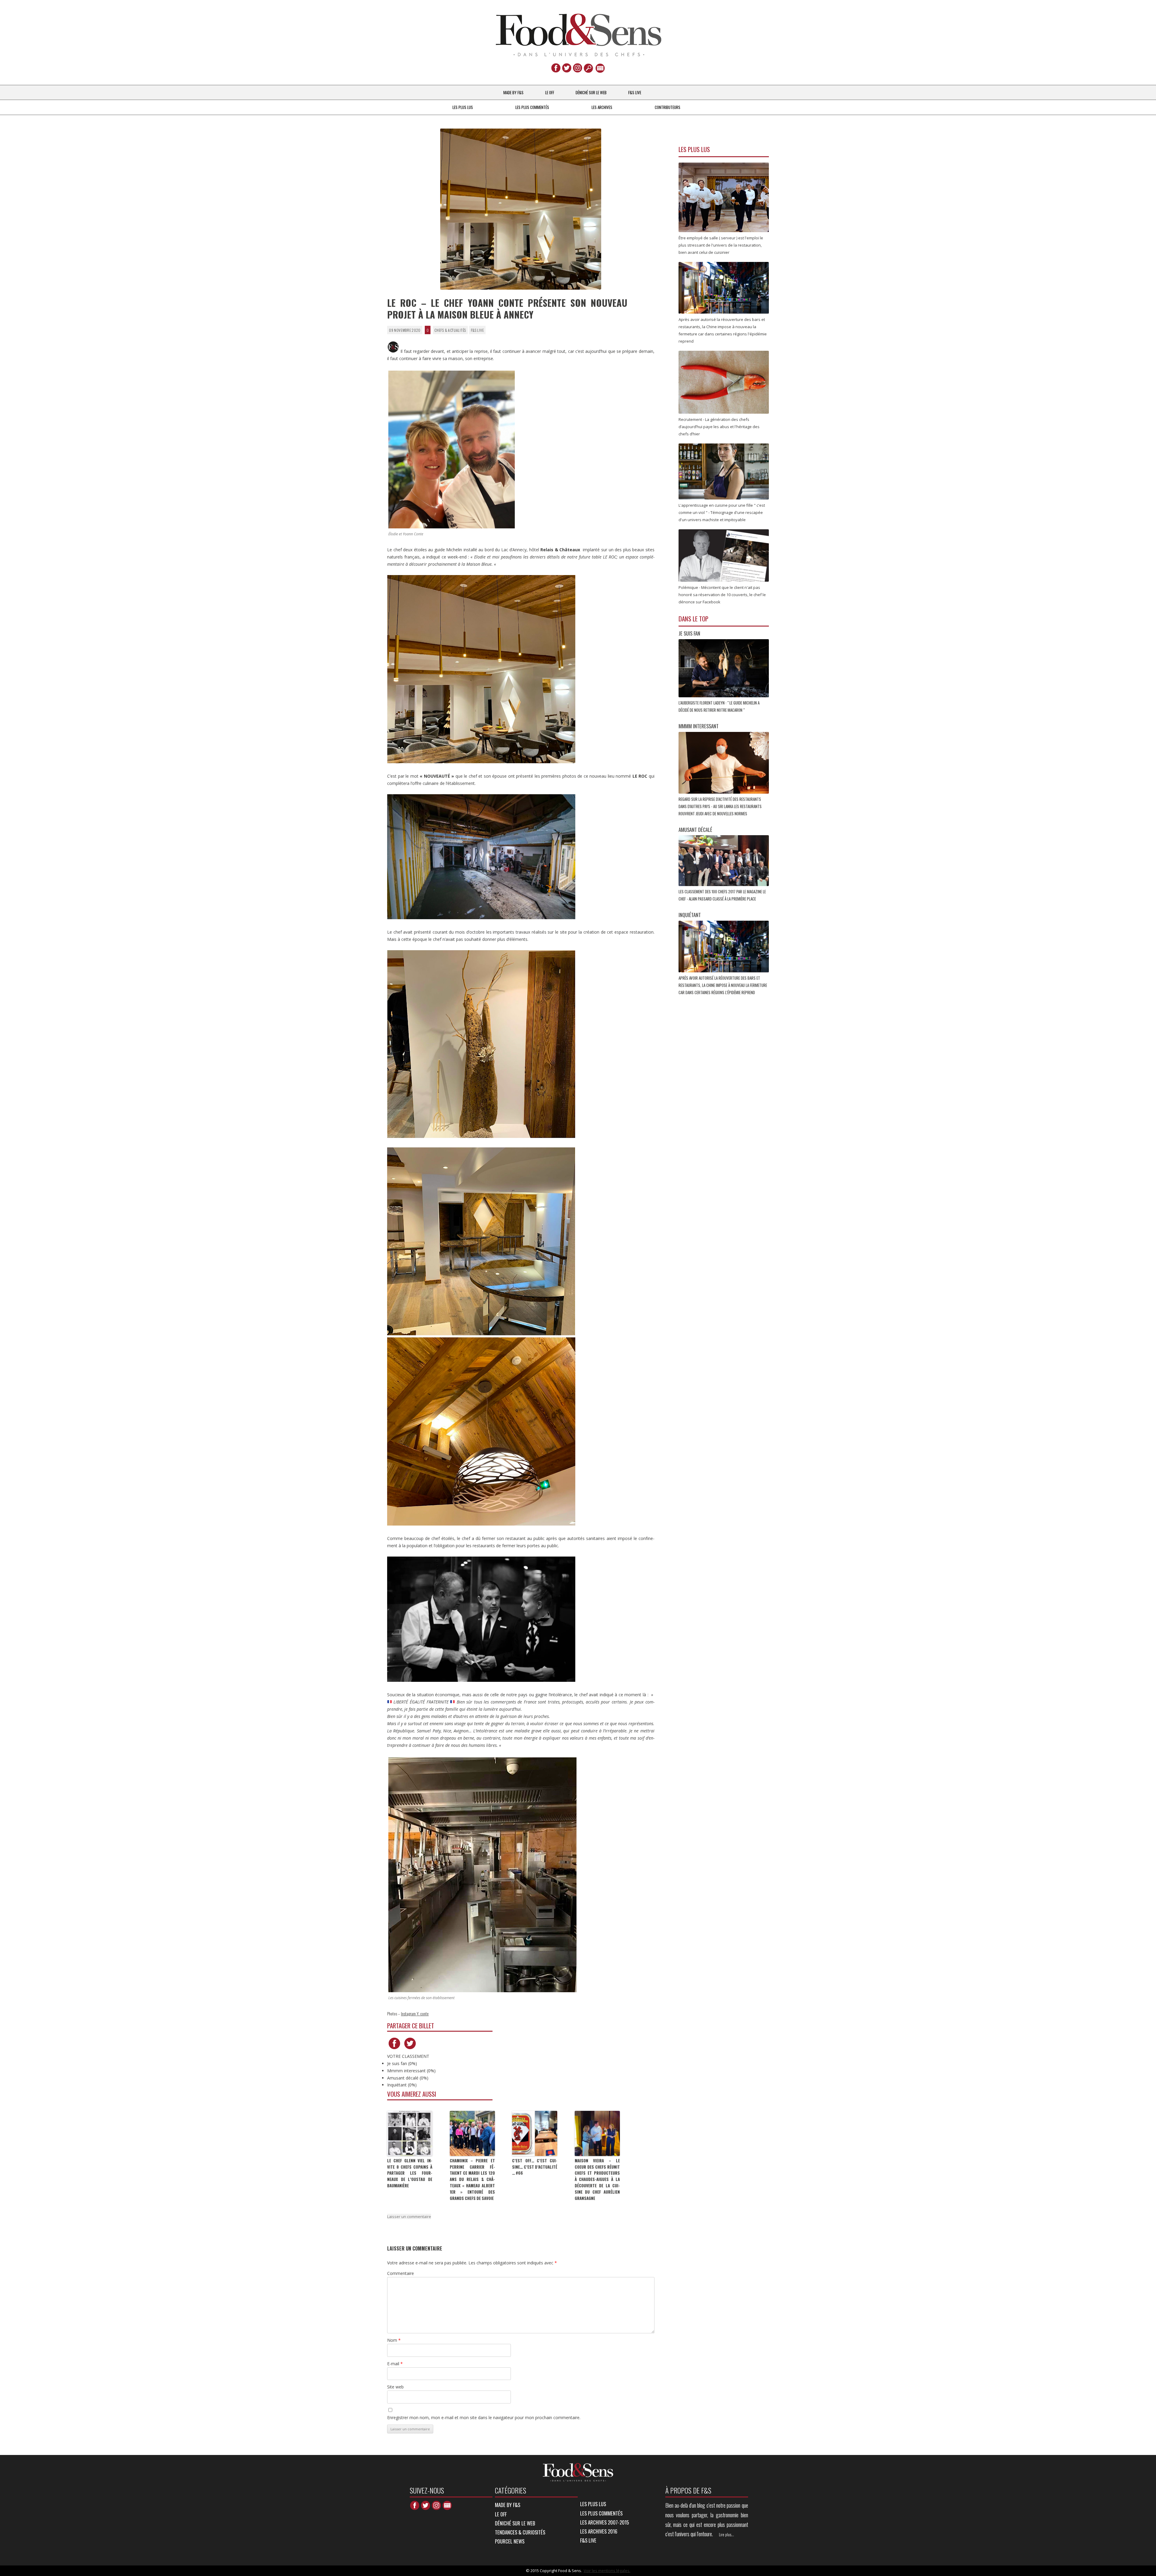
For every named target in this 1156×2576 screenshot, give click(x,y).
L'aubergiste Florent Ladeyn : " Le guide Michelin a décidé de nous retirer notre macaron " (719, 706)
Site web (395, 2387)
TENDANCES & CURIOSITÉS (520, 2532)
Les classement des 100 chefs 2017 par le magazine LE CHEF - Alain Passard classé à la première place (722, 895)
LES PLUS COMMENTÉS (532, 107)
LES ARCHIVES (602, 107)
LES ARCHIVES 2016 (599, 2531)
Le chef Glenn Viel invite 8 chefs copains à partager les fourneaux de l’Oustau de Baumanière (410, 2173)
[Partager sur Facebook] (394, 2049)
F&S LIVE (635, 92)
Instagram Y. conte (415, 2013)
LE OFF (550, 92)
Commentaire (401, 2273)
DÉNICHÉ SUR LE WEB (591, 92)
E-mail (395, 2364)
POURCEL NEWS (510, 2541)
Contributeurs (668, 107)
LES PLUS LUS (463, 107)
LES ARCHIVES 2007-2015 (604, 2522)
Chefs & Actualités (450, 330)
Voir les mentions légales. (607, 2571)
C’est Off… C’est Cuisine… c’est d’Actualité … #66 (535, 2167)
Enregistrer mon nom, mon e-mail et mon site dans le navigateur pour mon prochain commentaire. (484, 2417)
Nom (394, 2340)
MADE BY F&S (513, 92)
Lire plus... (726, 2534)
